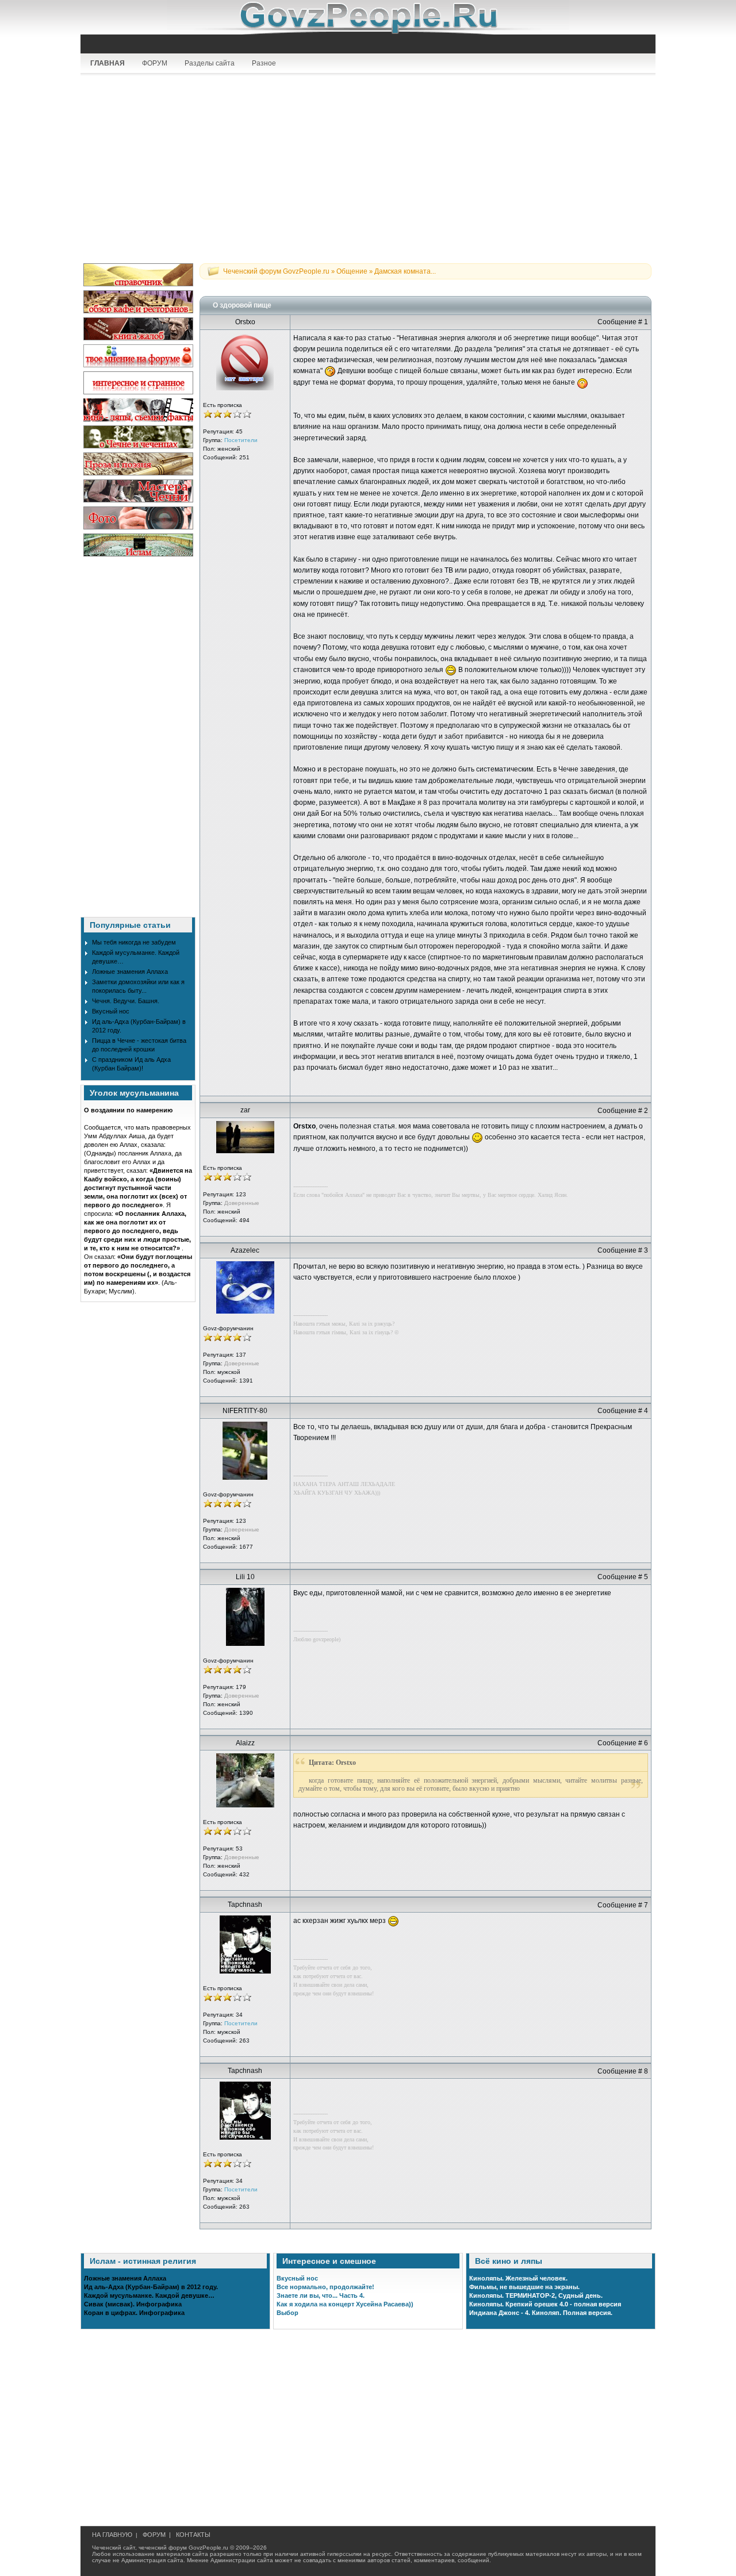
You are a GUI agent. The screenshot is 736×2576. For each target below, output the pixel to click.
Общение (352, 271)
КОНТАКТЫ (193, 2535)
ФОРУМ (155, 63)
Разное (264, 63)
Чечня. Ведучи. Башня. (126, 1001)
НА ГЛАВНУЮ (112, 2535)
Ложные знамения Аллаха (130, 972)
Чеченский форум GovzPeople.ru (276, 271)
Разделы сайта (210, 63)
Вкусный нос (111, 1011)
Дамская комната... (405, 271)
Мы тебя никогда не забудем (134, 942)
